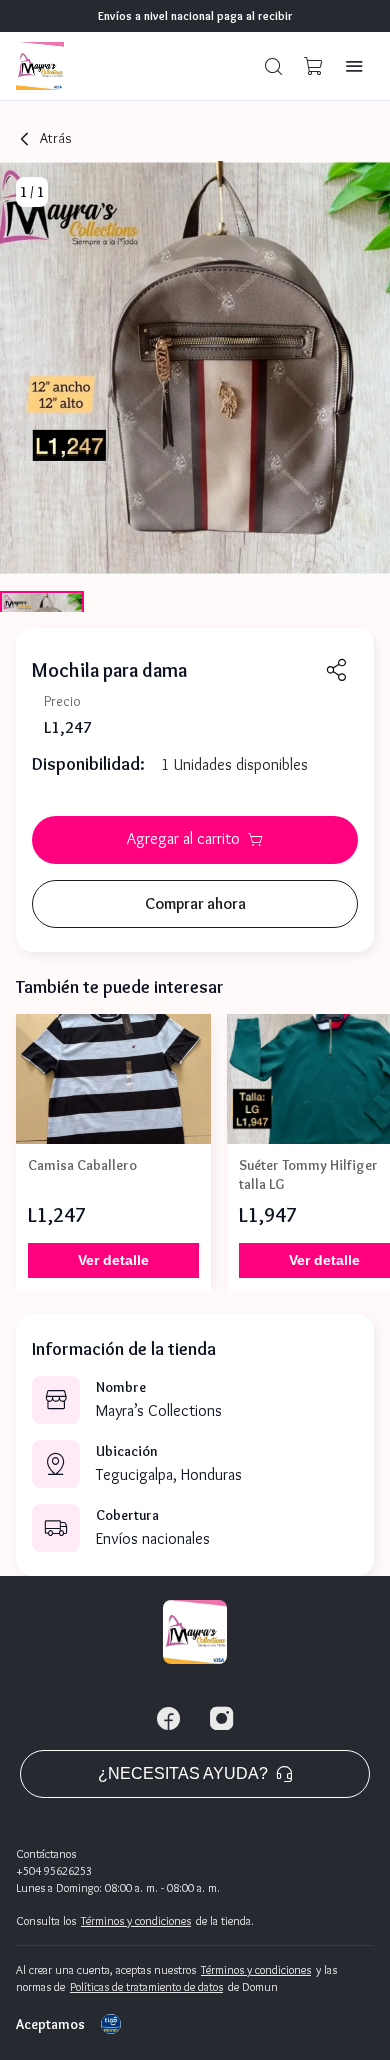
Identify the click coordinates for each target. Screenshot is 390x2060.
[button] (274, 66)
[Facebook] (168, 1719)
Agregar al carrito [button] (183, 838)
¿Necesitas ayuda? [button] (183, 1773)
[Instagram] (222, 1719)
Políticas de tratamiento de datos (146, 1986)
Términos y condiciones (136, 1920)
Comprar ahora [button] (195, 903)
